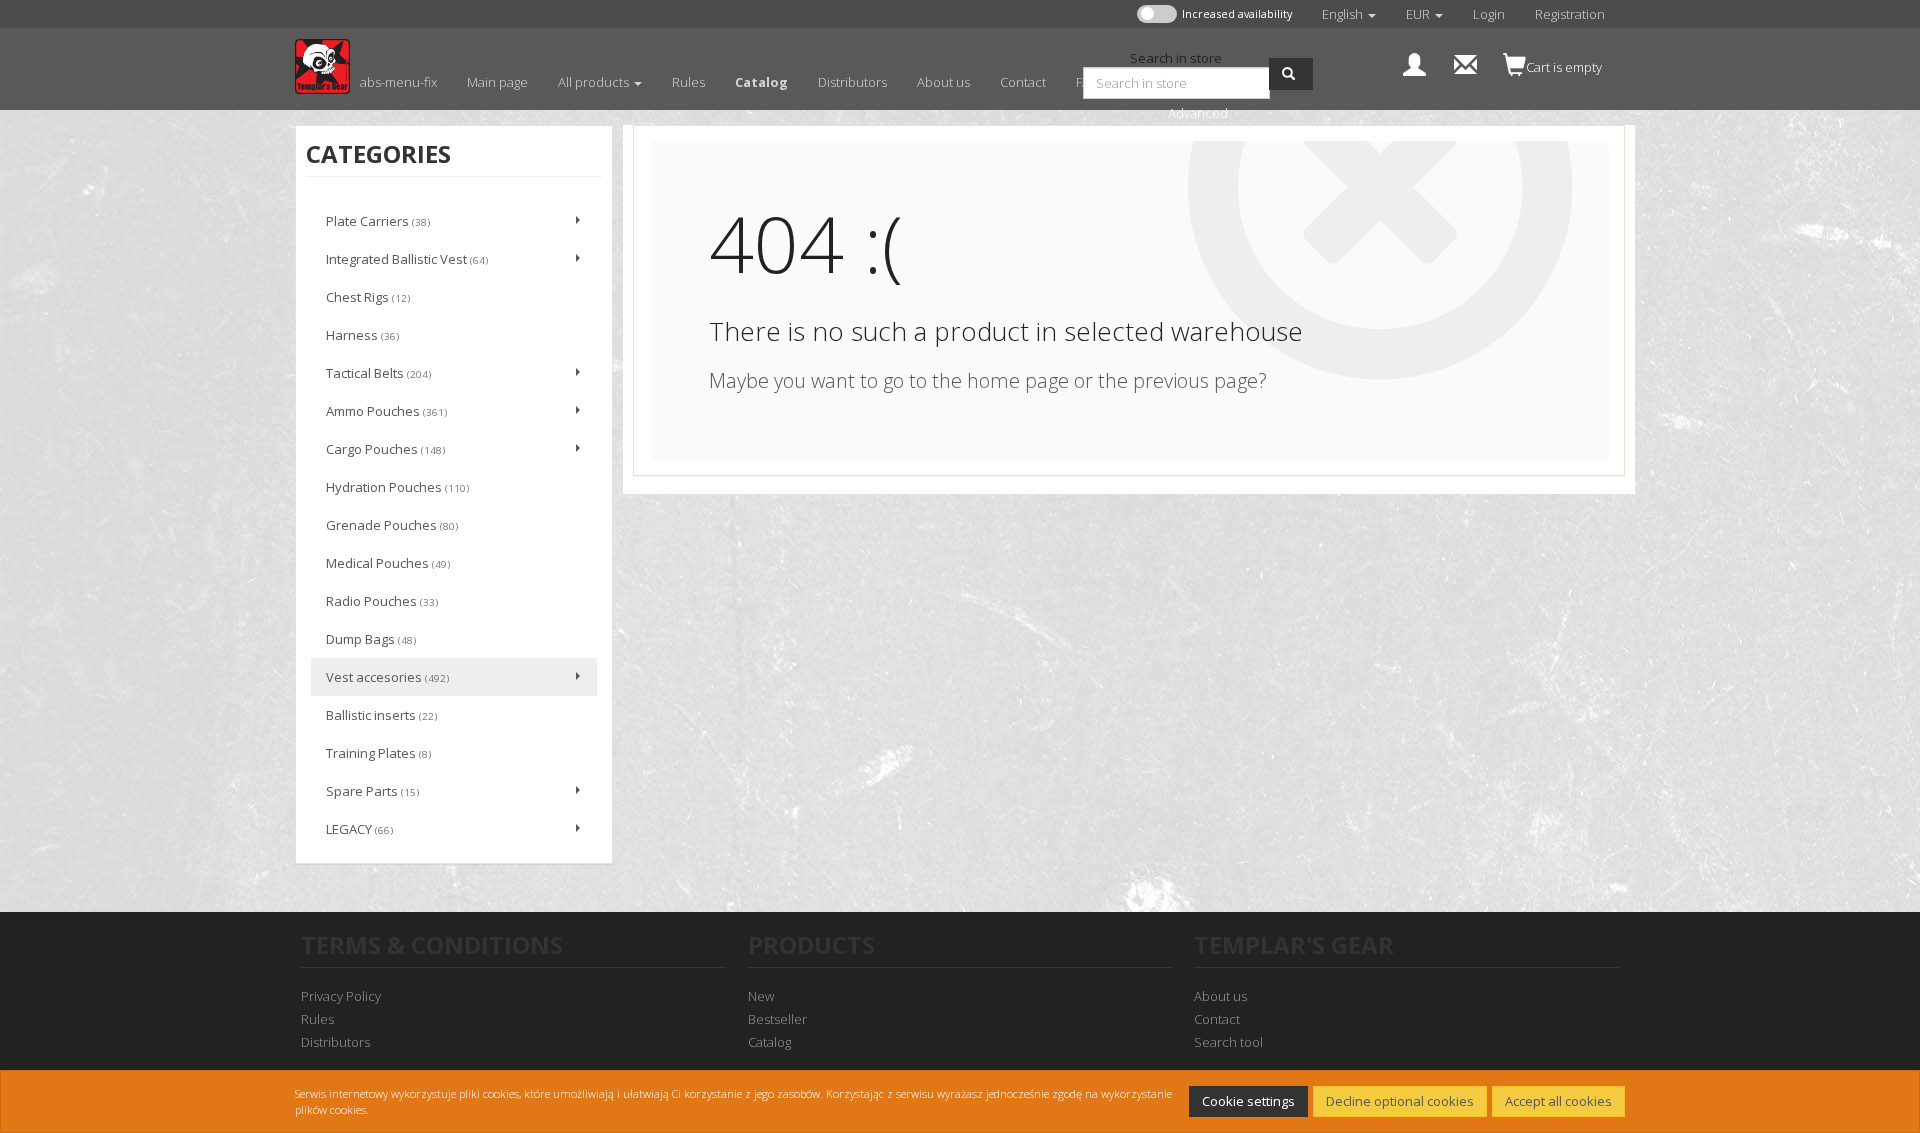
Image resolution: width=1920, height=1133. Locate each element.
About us (1220, 996)
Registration (1570, 14)
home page (1018, 380)
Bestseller (777, 1019)
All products (595, 82)
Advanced (1198, 113)
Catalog (769, 1042)
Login (1489, 14)
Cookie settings (1248, 1101)
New (761, 996)
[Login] (1414, 62)
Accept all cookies (1558, 1101)
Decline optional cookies (1400, 1101)
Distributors (335, 1042)
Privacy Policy (341, 996)
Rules (317, 1019)
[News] (1465, 62)
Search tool (1228, 1042)
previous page (1195, 380)
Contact (1217, 1019)
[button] (1349, 14)
